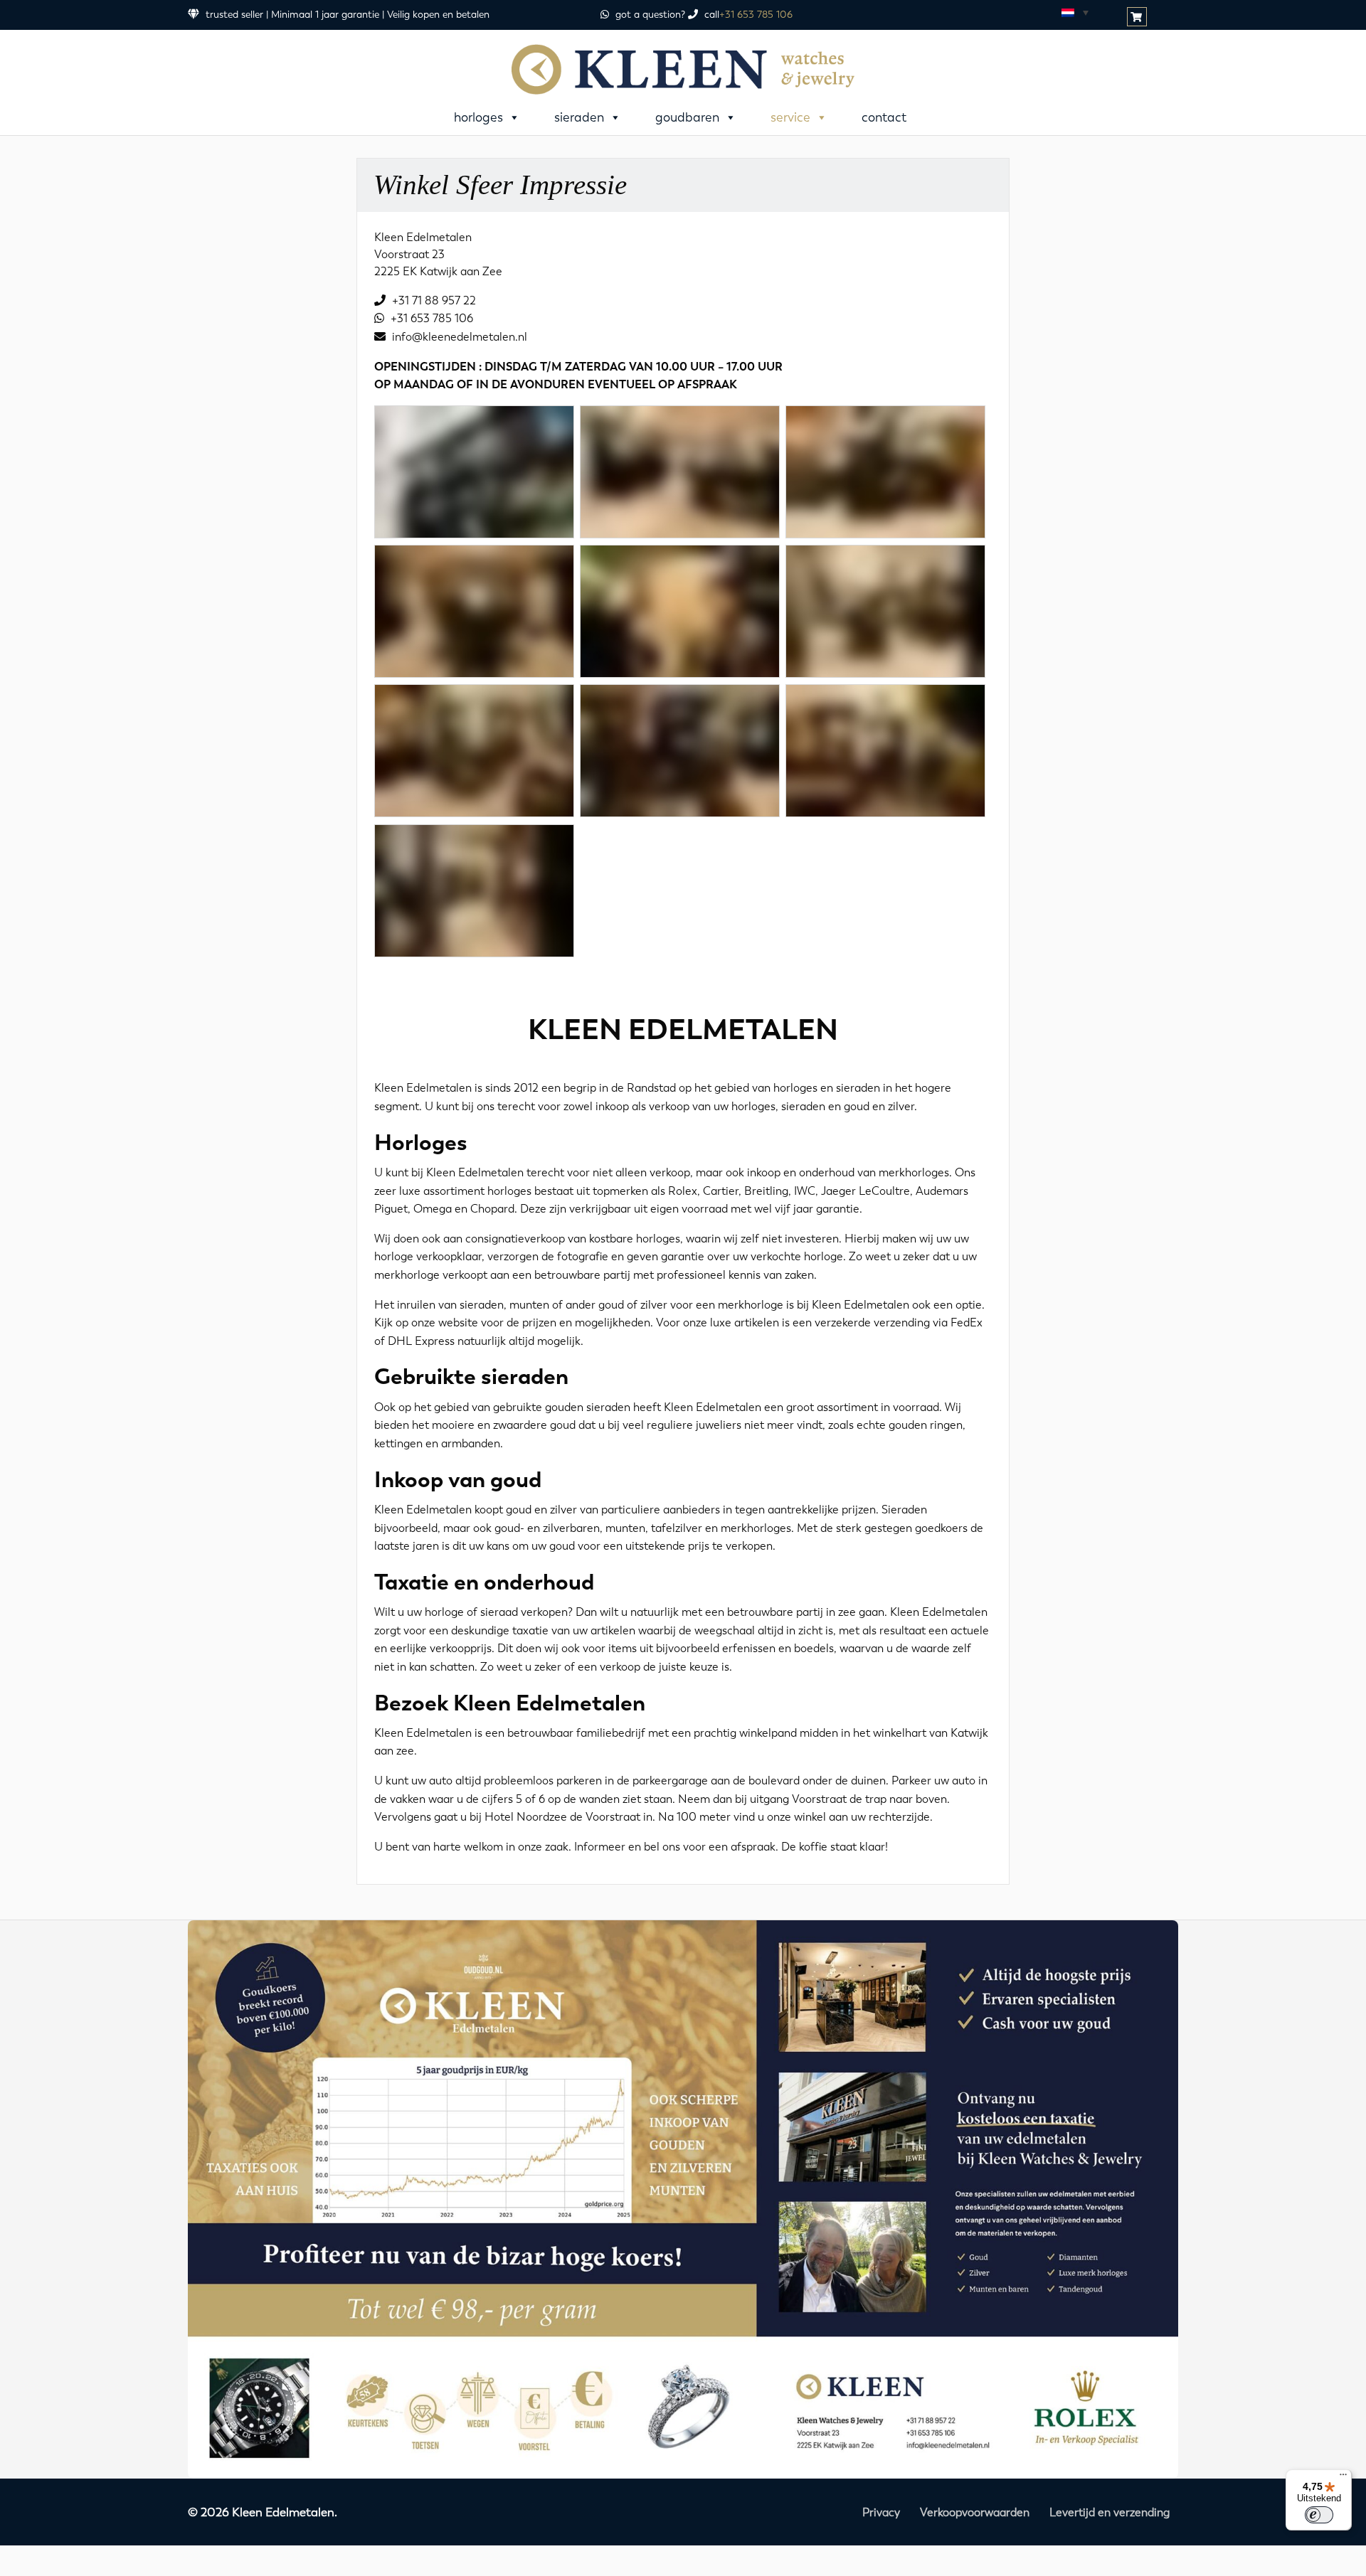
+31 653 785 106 (756, 15)
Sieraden (579, 117)
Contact (884, 117)
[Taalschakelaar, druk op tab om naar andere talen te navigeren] (1074, 12)
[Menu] (1343, 2478)
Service (790, 117)
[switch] (1319, 2515)
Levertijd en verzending (1110, 2512)
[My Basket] (1138, 17)
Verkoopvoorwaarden (975, 2512)
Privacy (881, 2512)
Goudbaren (687, 117)
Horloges (478, 117)
